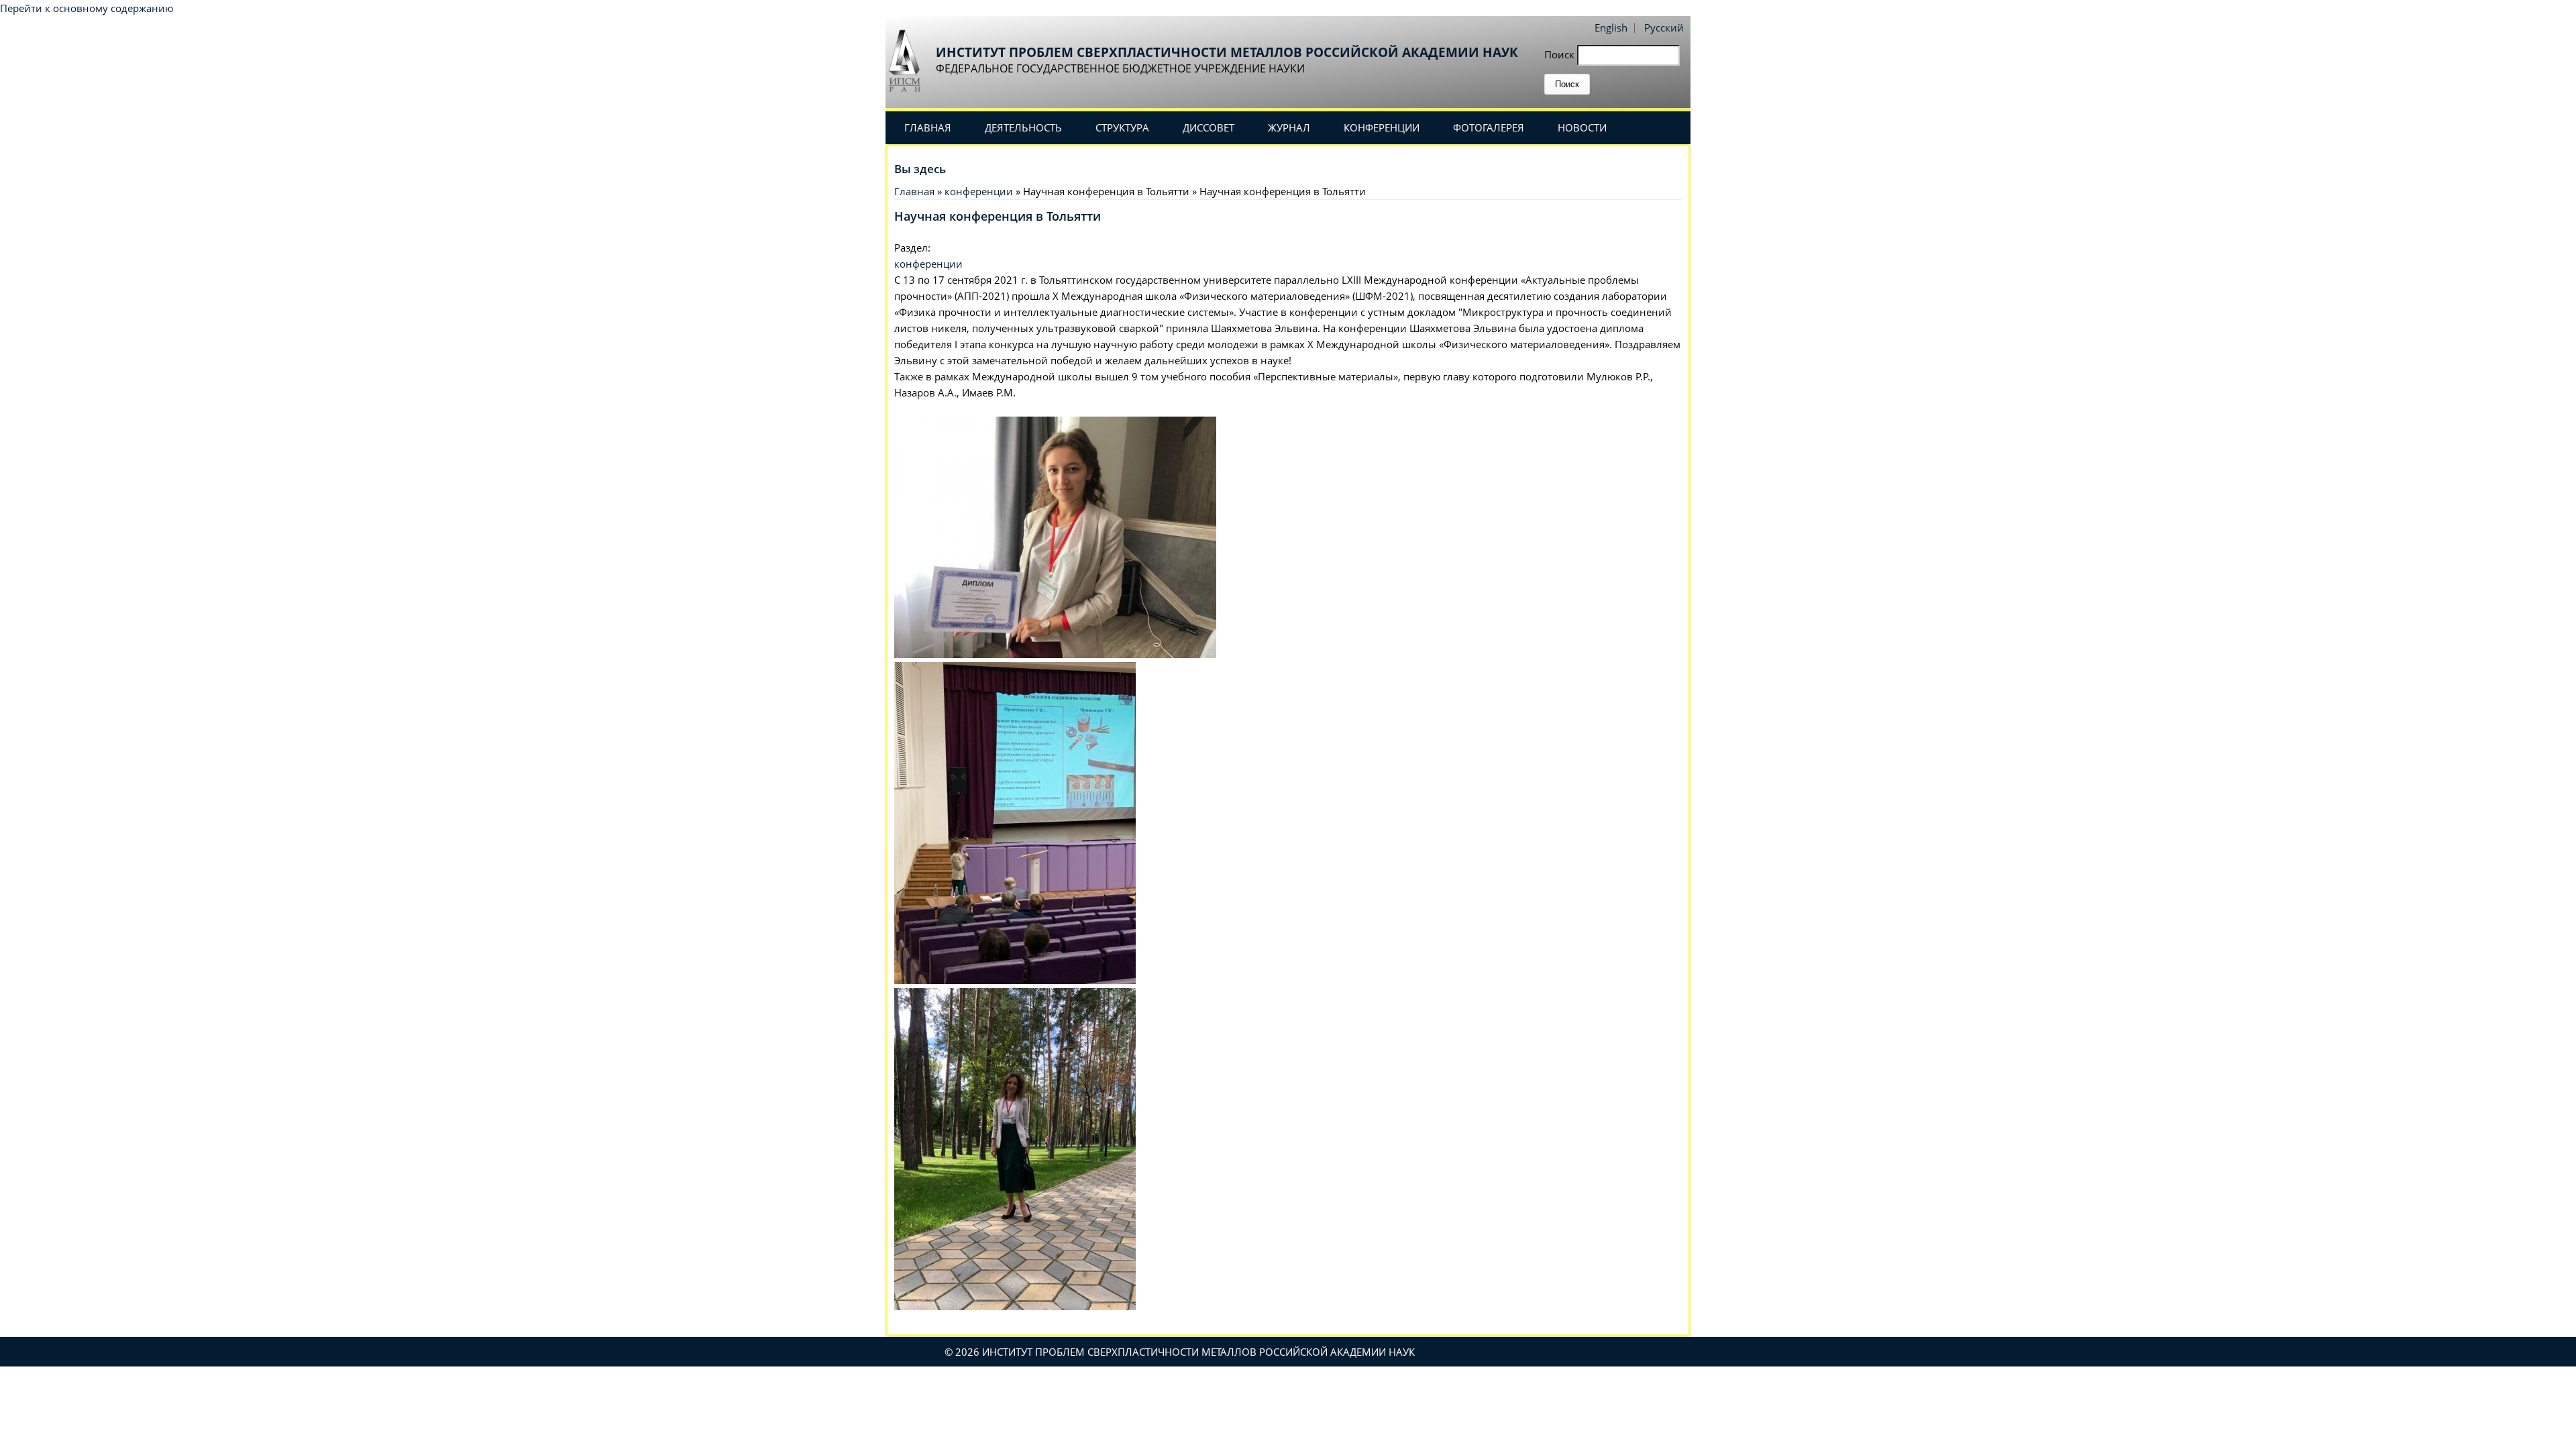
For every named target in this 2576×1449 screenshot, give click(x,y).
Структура (1122, 127)
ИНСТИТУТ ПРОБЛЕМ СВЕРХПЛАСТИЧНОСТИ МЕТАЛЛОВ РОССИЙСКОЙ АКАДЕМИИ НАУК (1227, 52)
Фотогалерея (1489, 127)
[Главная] (909, 60)
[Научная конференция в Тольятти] (1055, 654)
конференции (979, 191)
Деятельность (1023, 127)
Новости (1582, 127)
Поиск (1561, 54)
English (1611, 28)
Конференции (1382, 127)
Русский (1664, 28)
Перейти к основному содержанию (87, 8)
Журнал (1289, 127)
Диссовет (1209, 127)
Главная (928, 127)
